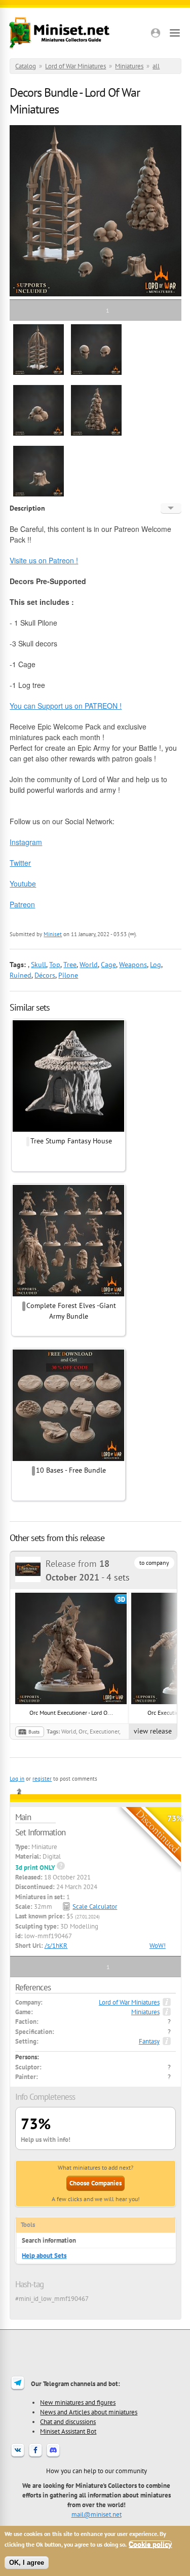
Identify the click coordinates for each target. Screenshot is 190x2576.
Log (156, 965)
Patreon (22, 904)
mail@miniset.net (97, 2514)
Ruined (21, 975)
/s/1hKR (56, 1946)
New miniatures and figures (78, 2402)
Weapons (133, 965)
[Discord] (53, 2456)
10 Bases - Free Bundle (71, 1470)
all (156, 66)
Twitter (20, 863)
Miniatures (129, 66)
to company (154, 1563)
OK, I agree (27, 2563)
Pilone (68, 975)
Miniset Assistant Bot (68, 2431)
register (42, 1779)
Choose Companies (96, 2183)
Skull (39, 965)
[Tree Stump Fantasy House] (68, 1130)
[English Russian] (171, 508)
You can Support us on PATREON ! (66, 706)
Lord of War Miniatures (75, 66)
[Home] (59, 33)
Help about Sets (44, 2256)
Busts (34, 1732)
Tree (70, 965)
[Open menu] (175, 33)
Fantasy (149, 2041)
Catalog (26, 66)
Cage (108, 965)
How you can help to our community (97, 2471)
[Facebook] (35, 2456)
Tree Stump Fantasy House (71, 1141)
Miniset (53, 934)
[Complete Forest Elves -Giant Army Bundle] (68, 1295)
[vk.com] (18, 2456)
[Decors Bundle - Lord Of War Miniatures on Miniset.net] (39, 373)
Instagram (26, 842)
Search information (49, 2240)
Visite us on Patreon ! (44, 560)
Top (55, 965)
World (89, 965)
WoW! (158, 1946)
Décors (45, 975)
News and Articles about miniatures (89, 2412)
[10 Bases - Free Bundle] (68, 1459)
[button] (156, 33)
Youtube (23, 883)
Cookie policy (150, 2544)
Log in (17, 1779)
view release (153, 1731)
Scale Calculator (95, 1907)
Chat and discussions (68, 2421)
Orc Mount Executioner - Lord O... (71, 1713)
